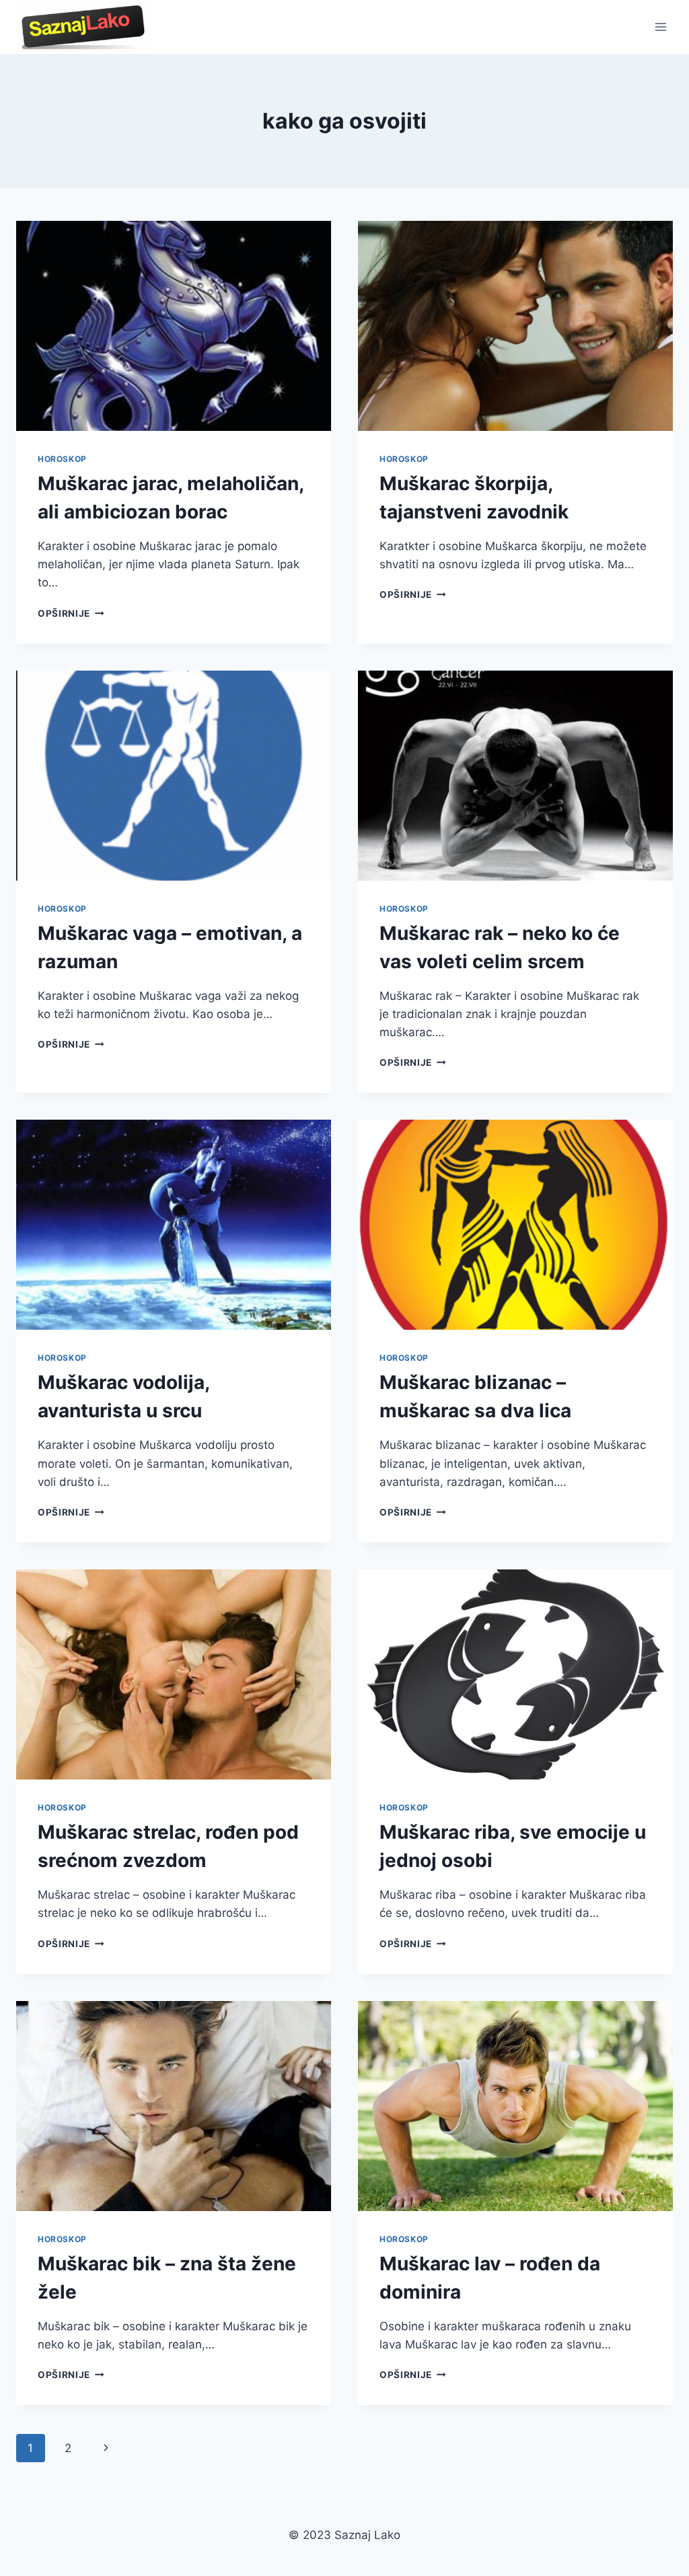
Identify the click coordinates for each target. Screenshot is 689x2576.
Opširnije (71, 613)
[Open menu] (660, 27)
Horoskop (62, 459)
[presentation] (174, 326)
